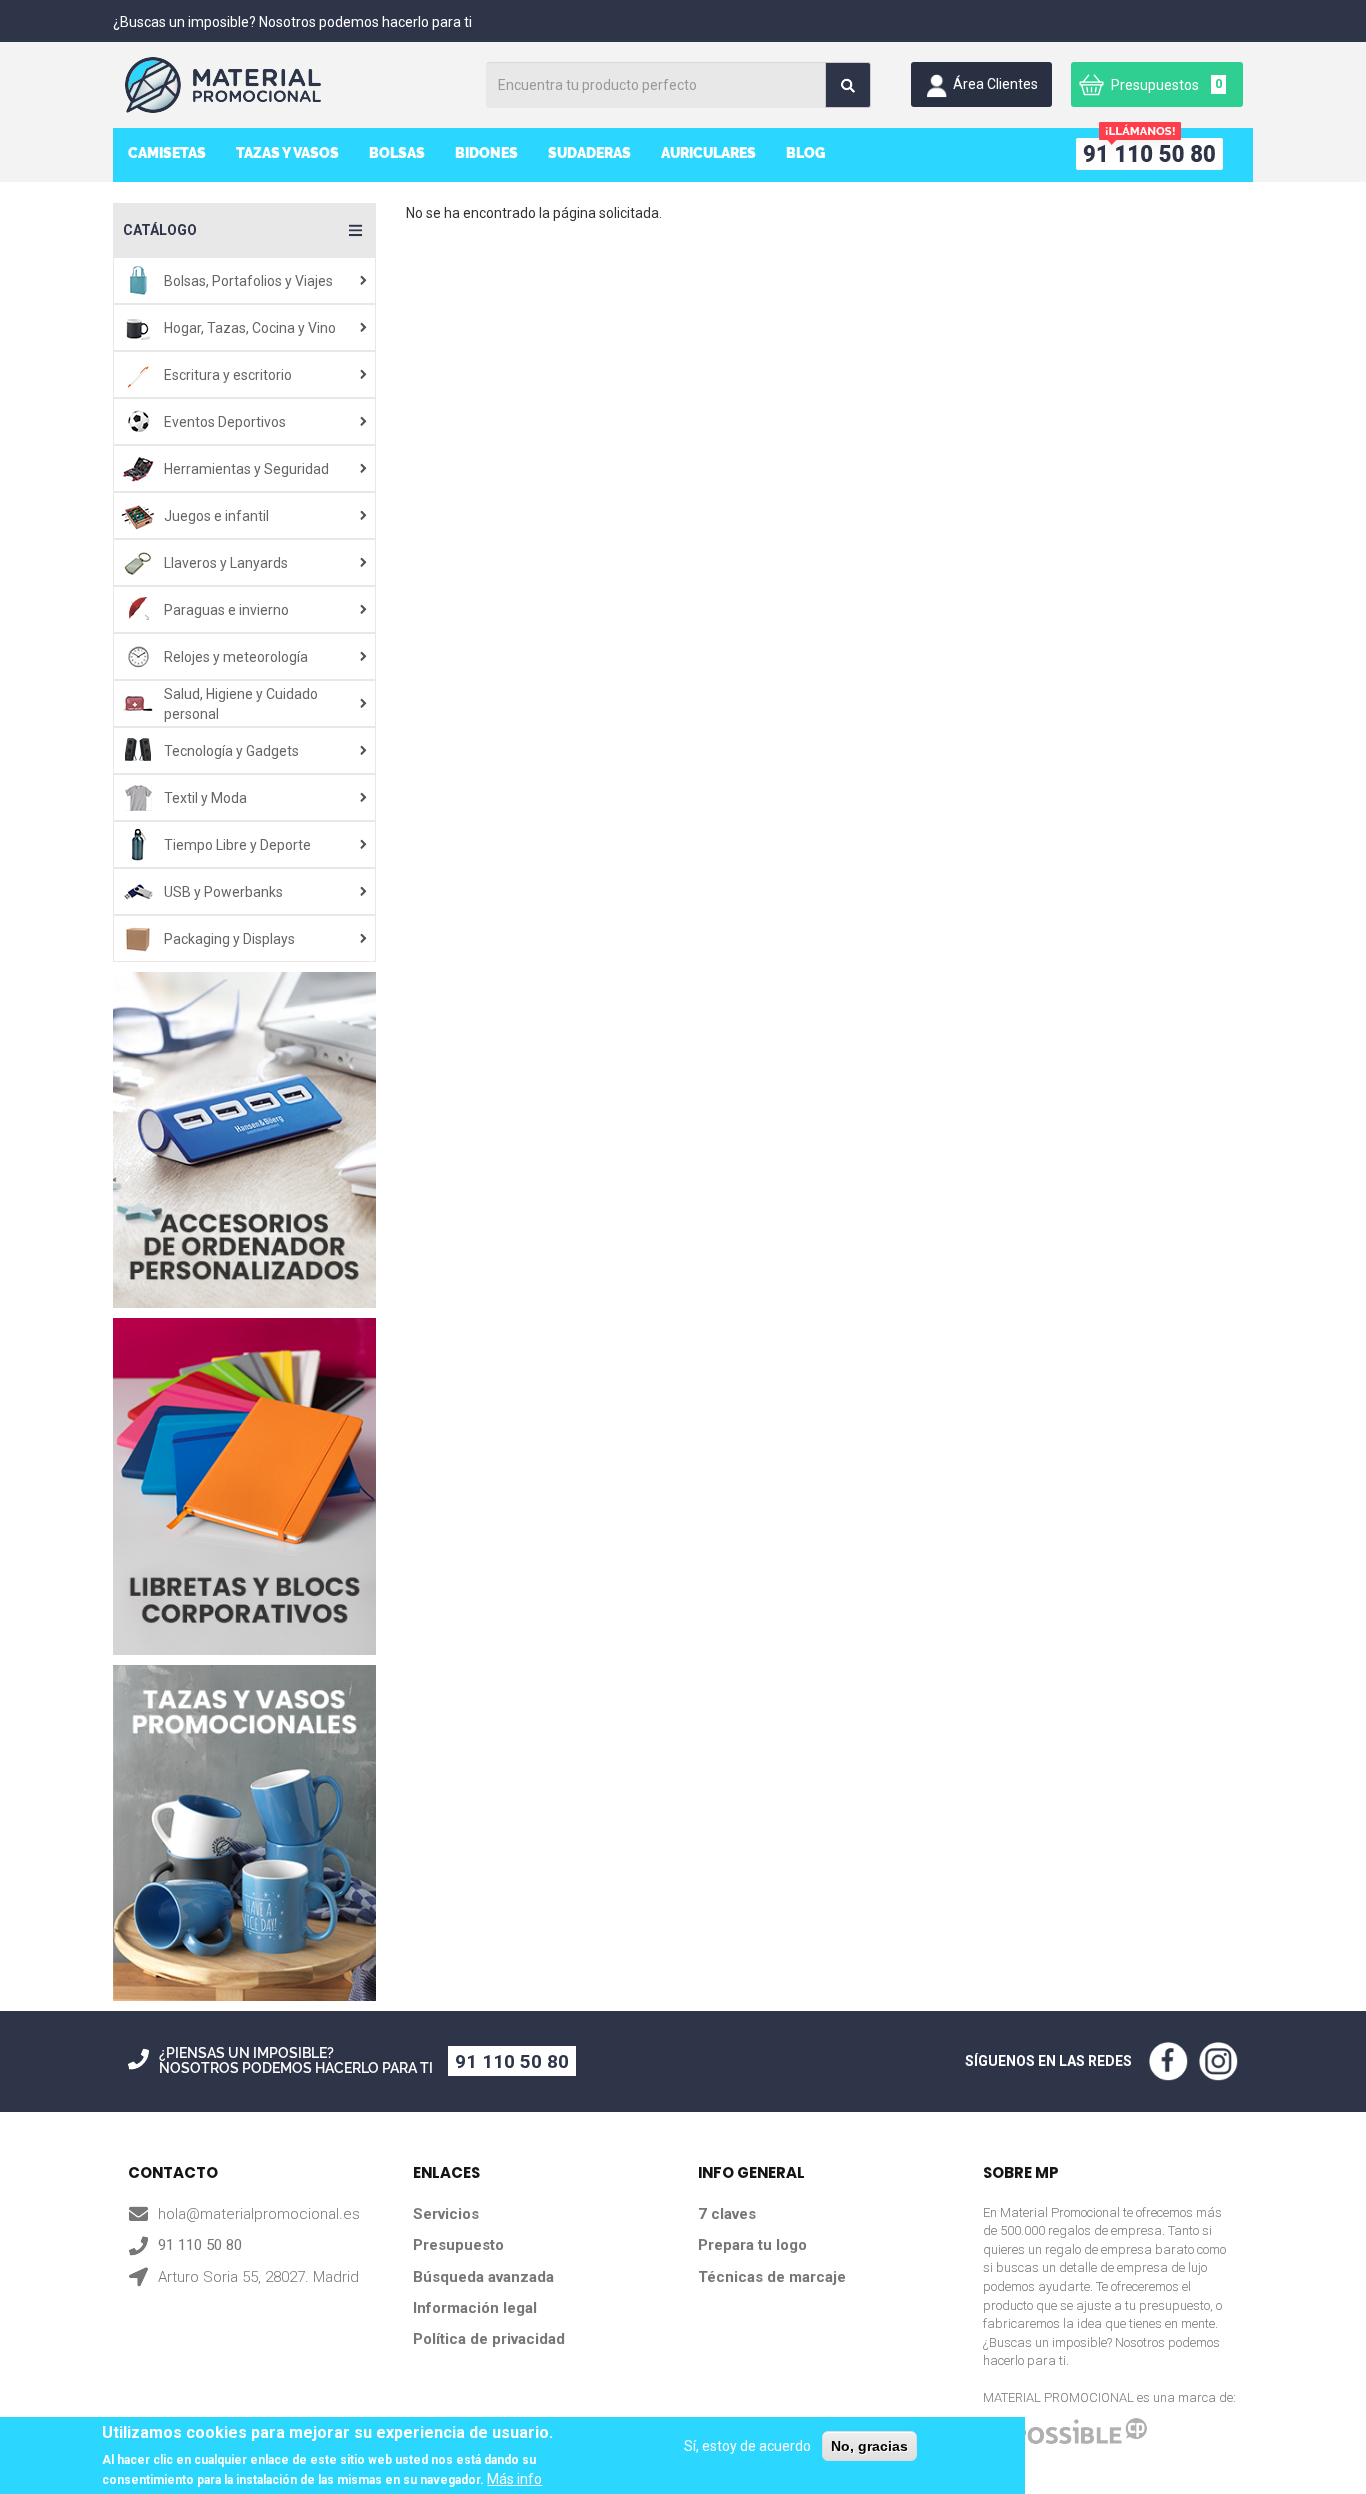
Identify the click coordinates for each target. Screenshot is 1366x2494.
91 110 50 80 (512, 2061)
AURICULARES (708, 153)
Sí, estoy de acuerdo (747, 2446)
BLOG (805, 153)
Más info (514, 2479)
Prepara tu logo (752, 2245)
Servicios (446, 2214)
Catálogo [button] (160, 230)
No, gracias (869, 2446)
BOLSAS (397, 153)
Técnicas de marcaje (772, 2277)
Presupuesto (458, 2245)
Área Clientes (995, 84)
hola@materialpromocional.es (259, 2214)
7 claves (727, 2214)
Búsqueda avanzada (483, 2277)
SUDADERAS (589, 153)
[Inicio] (296, 85)
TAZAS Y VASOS (287, 153)
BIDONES (486, 153)
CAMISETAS (167, 153)
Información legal (475, 2308)
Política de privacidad (489, 2339)
